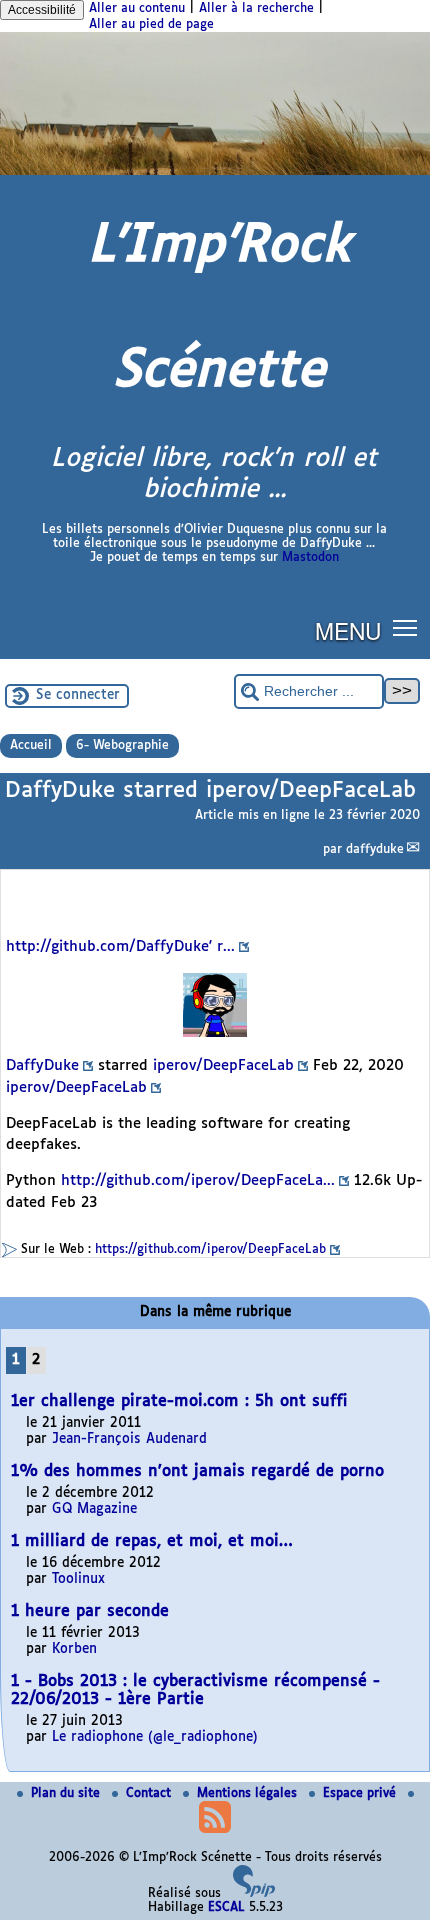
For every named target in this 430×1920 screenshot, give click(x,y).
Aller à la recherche (256, 9)
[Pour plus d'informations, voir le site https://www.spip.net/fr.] (254, 1894)
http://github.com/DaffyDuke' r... (120, 947)
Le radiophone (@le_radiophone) (155, 1737)
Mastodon (310, 558)
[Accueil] (215, 172)
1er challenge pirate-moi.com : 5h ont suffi (179, 1401)
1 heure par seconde (90, 1611)
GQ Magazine (94, 1509)
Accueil (31, 746)
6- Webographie (122, 746)
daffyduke (375, 850)
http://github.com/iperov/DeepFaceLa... (198, 1181)
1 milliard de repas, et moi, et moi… (152, 1541)
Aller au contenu (137, 9)
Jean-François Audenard (129, 1439)
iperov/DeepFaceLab (223, 1066)
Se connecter (78, 695)
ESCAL (226, 1908)
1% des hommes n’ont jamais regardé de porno (197, 1471)
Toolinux (78, 1579)
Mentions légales (249, 1794)
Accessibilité (42, 10)
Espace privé (361, 1794)
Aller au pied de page (151, 25)
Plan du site (67, 1794)
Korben (74, 1649)
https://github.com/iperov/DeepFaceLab (210, 1250)
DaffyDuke (42, 1066)
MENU (348, 630)
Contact (150, 1794)
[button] (405, 626)
